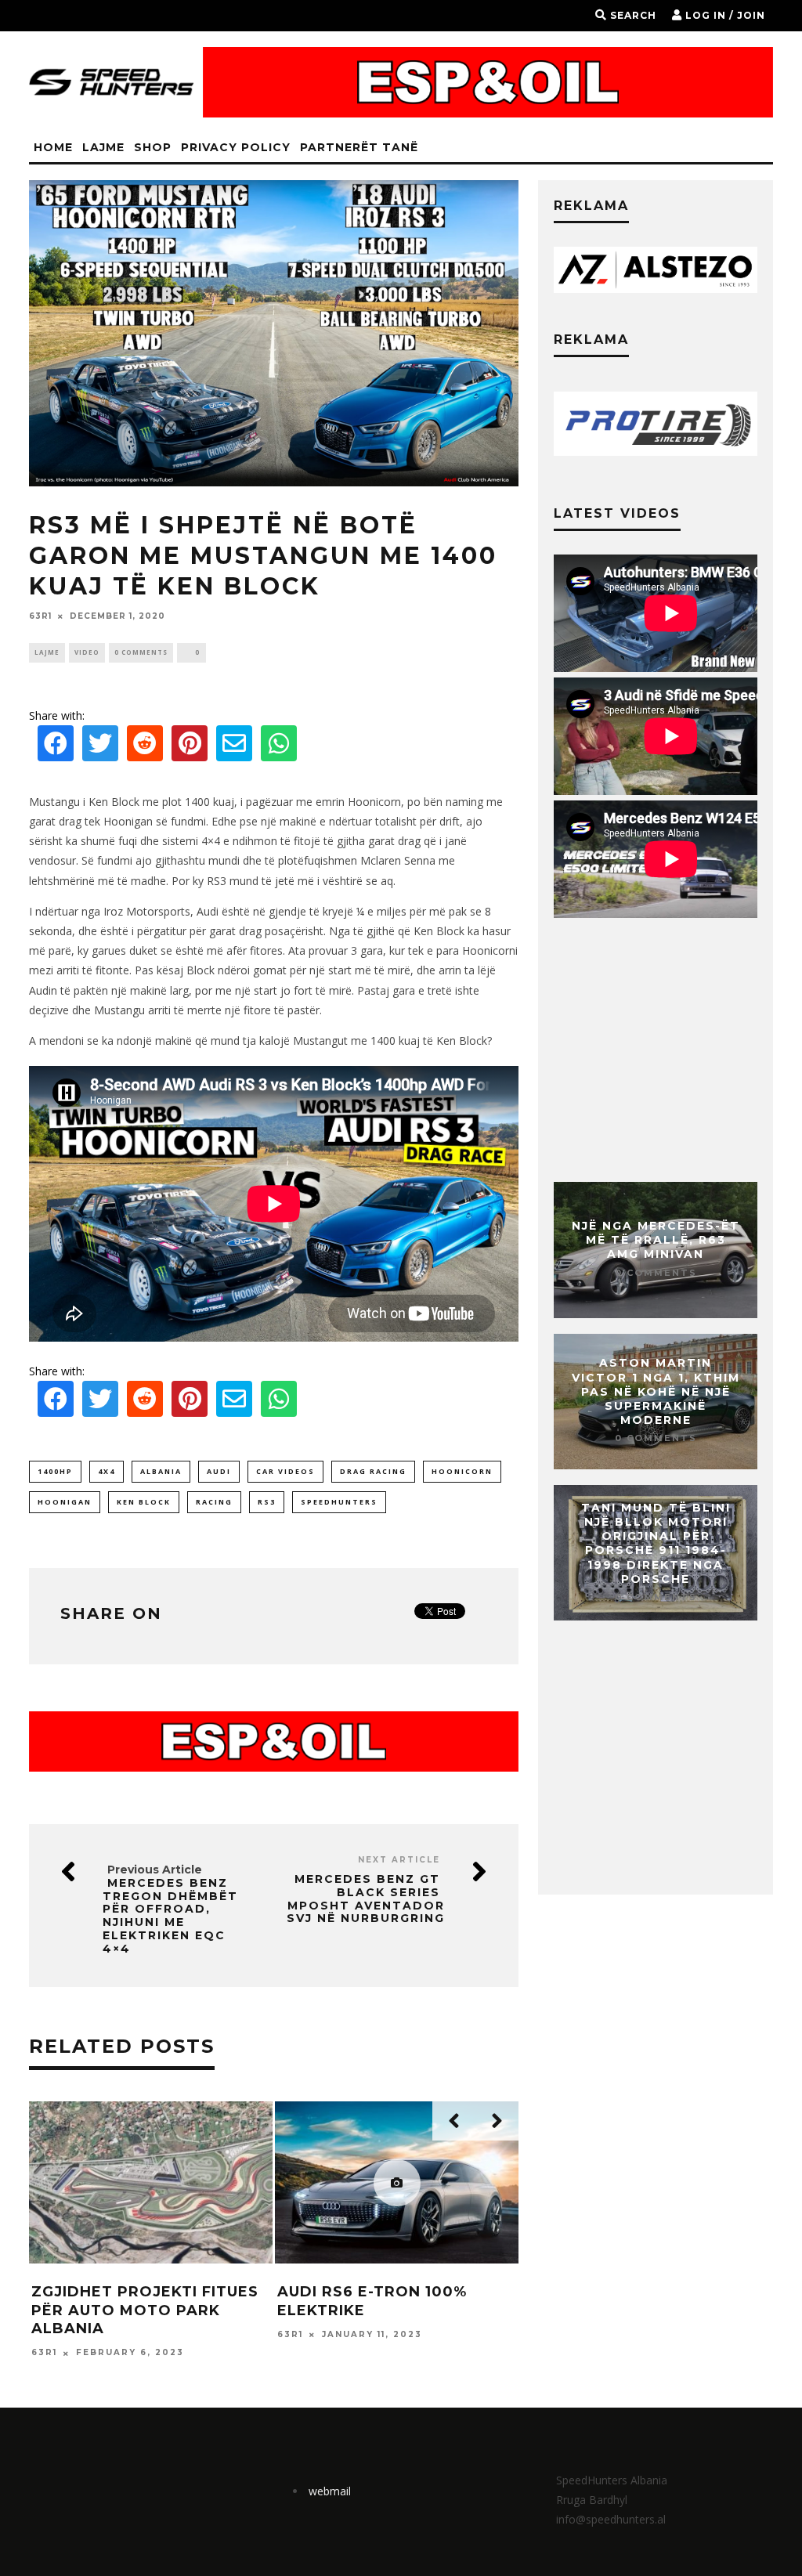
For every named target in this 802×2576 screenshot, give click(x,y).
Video (87, 652)
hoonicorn (462, 1471)
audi (219, 1471)
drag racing (373, 1471)
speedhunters (339, 1502)
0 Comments (141, 652)
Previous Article (155, 1870)
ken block (144, 1502)
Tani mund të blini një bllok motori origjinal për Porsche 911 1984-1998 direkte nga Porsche (656, 1543)
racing (214, 1502)
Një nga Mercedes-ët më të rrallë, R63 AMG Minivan (656, 1240)
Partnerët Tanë (359, 147)
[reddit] (145, 748)
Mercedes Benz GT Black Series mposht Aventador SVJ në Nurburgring (366, 1899)
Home (53, 147)
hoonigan (65, 1502)
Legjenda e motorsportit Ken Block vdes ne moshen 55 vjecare (152, 2310)
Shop (153, 147)
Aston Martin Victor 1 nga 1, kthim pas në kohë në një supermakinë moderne (656, 1392)
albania (161, 1471)
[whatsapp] (279, 748)
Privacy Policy (236, 147)
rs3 (267, 1502)
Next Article (399, 1860)
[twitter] (100, 748)
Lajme (103, 147)
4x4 (107, 1471)
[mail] (234, 748)
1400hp (55, 1471)
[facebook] (56, 748)
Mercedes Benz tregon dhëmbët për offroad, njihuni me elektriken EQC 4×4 (170, 1916)
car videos (285, 1471)
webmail (330, 2491)
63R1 (40, 616)
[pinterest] (190, 748)
